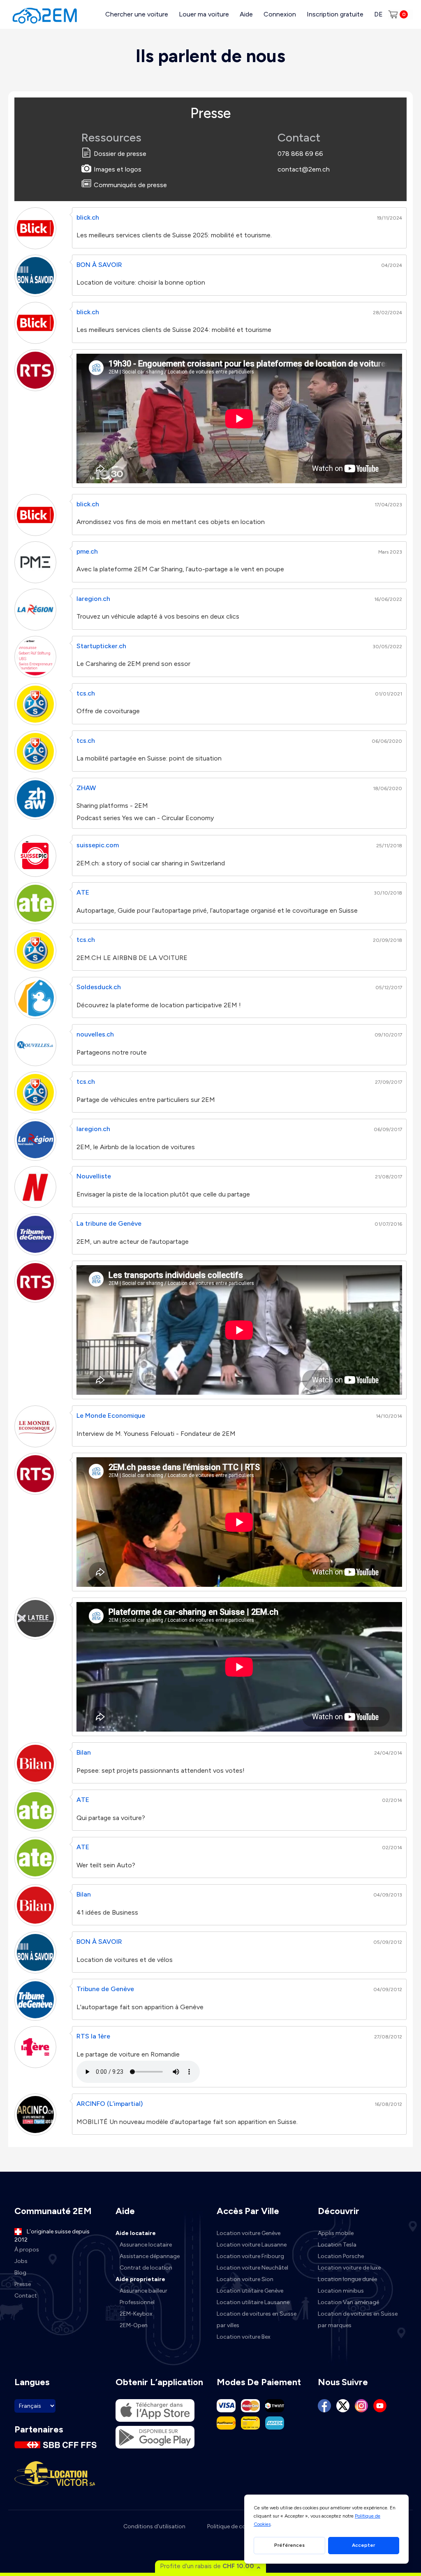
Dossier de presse (120, 154)
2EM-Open (134, 2325)
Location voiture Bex (244, 2337)
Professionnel (137, 2302)
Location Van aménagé (348, 2302)
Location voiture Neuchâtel (252, 2268)
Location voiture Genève (249, 2233)
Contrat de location (146, 2268)
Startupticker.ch (101, 646)
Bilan (84, 1752)
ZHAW (86, 788)
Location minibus (341, 2291)
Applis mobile (336, 2233)
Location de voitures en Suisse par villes (257, 2320)
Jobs (21, 2261)
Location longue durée (347, 2279)
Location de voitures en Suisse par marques (358, 2320)
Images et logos (118, 169)
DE (378, 14)
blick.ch (88, 217)
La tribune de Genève (109, 1223)
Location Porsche (341, 2256)
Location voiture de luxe (349, 2268)
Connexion (280, 14)
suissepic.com (98, 845)
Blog (20, 2273)
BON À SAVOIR (99, 265)
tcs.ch (86, 693)
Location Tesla (337, 2245)
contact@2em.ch (304, 169)
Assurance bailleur (143, 2291)
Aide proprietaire (140, 2279)
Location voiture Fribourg (250, 2256)
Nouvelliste (94, 1176)
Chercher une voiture (137, 14)
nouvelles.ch (95, 1034)
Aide (246, 14)
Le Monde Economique (111, 1416)
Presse (23, 2284)
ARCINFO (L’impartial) (110, 2104)
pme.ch (87, 551)
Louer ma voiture (204, 14)
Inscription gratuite (335, 14)
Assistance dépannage (150, 2256)
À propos (27, 2250)
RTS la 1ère (93, 2036)
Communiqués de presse (130, 185)
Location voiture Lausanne (252, 2245)
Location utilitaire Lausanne (253, 2302)
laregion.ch (93, 599)
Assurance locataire (146, 2245)
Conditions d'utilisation (154, 2526)
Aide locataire (136, 2233)
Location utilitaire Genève (250, 2291)
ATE (83, 892)
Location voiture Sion (245, 2279)
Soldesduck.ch (99, 987)
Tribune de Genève (105, 1989)
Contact (26, 2296)
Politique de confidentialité (242, 2526)
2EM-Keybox (136, 2314)
